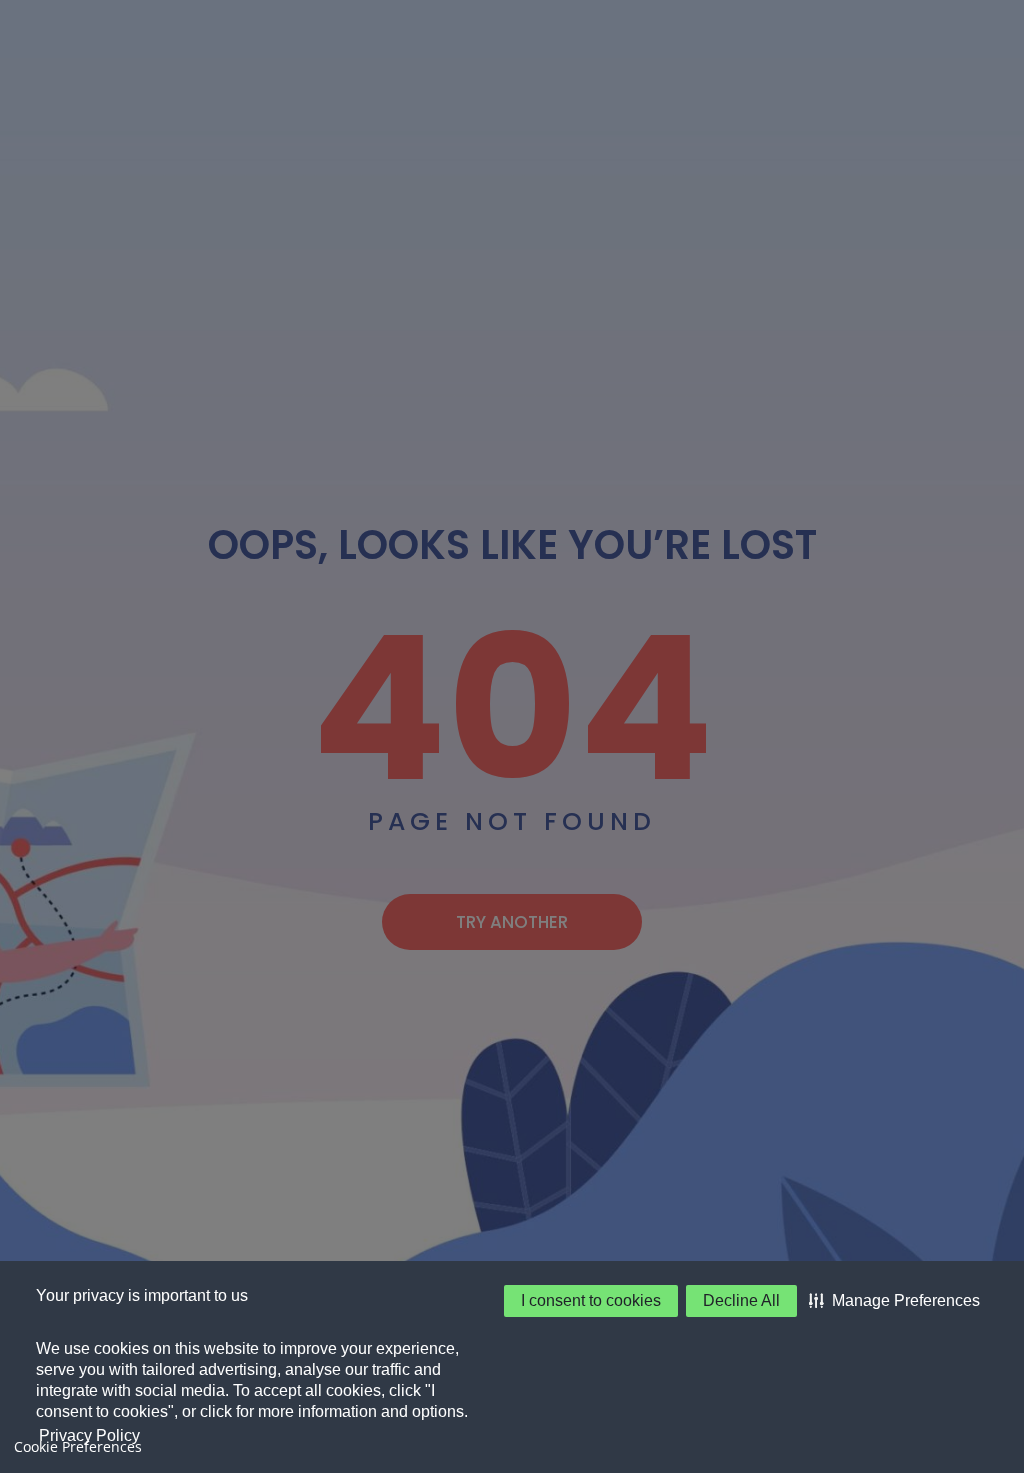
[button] (894, 1301)
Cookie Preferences (78, 1446)
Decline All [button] (741, 1300)
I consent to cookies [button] (591, 1300)
